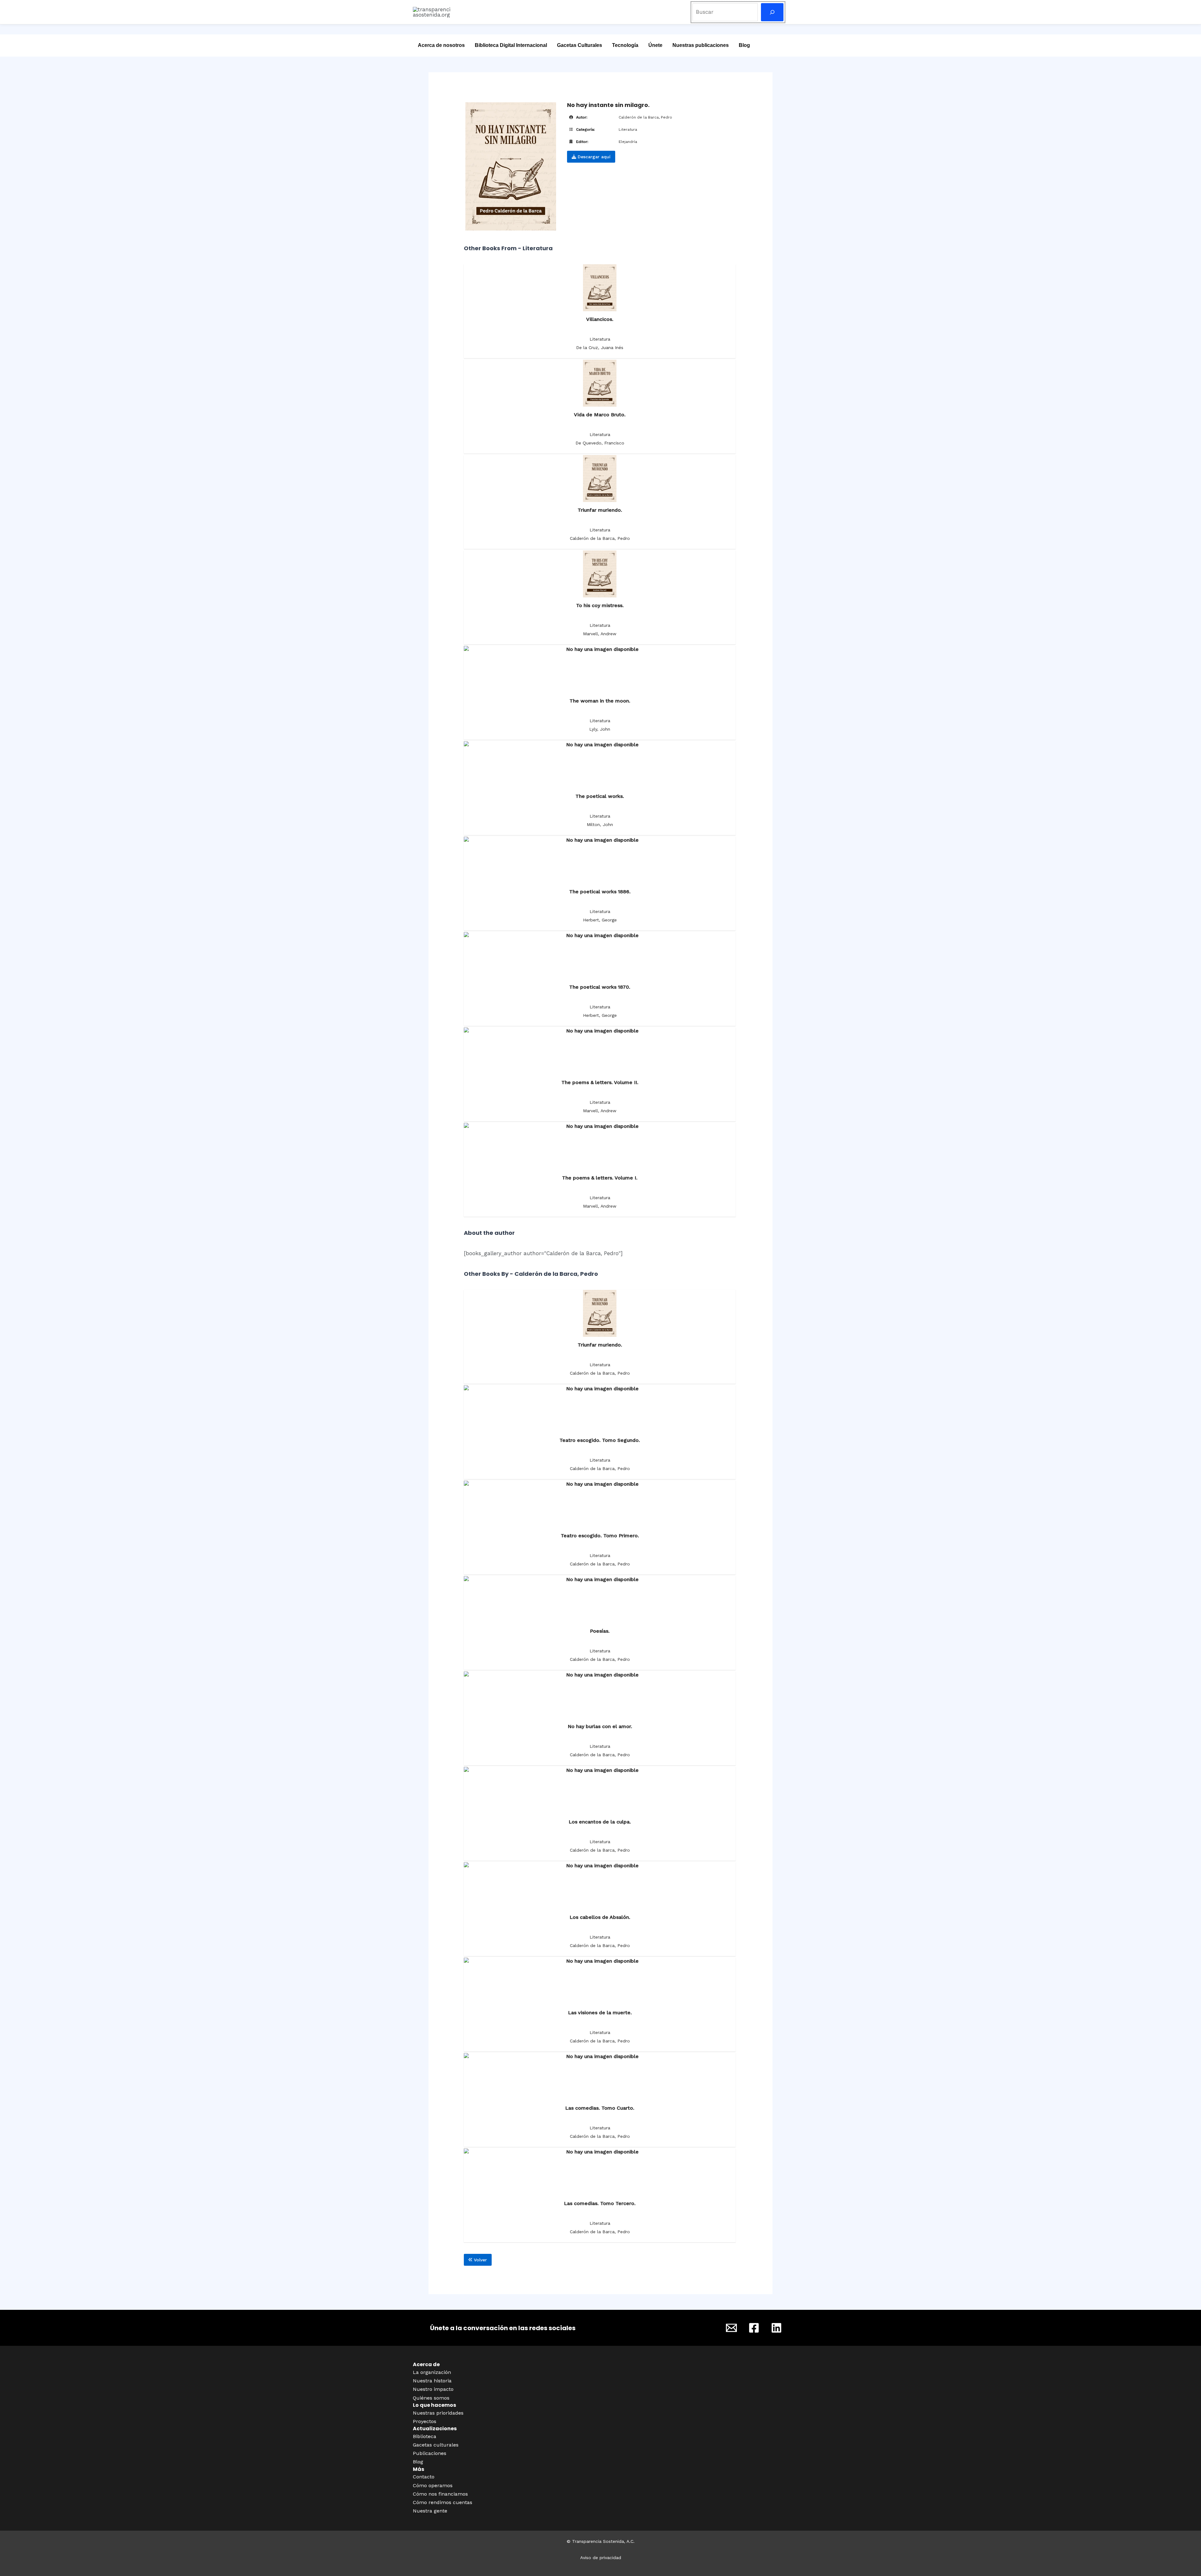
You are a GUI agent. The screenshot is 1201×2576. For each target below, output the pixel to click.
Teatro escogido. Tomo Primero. (600, 1536)
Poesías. (600, 1631)
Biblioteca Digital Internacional (511, 45)
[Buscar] (772, 12)
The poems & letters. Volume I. (600, 1178)
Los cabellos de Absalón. (600, 1917)
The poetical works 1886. (600, 892)
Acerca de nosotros (441, 45)
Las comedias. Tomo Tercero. (600, 2203)
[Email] (731, 2328)
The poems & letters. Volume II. (600, 1082)
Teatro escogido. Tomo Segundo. (600, 1440)
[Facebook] (754, 2328)
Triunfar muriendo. (600, 510)
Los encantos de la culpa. (600, 1822)
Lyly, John (600, 729)
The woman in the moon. (600, 701)
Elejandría (628, 142)
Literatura (628, 129)
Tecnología (625, 45)
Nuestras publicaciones (701, 45)
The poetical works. (600, 796)
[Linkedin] (776, 2328)
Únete (655, 45)
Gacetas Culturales (580, 45)
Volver (480, 2260)
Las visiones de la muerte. (600, 2013)
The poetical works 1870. (600, 987)
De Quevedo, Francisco (600, 443)
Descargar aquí (593, 157)
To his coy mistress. (600, 605)
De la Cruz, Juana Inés (600, 347)
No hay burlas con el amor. (600, 1726)
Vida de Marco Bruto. (600, 415)
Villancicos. (600, 319)
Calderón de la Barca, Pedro (645, 117)
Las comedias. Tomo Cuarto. (600, 2108)
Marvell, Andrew (600, 634)
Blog (744, 45)
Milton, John (600, 824)
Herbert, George (600, 920)
